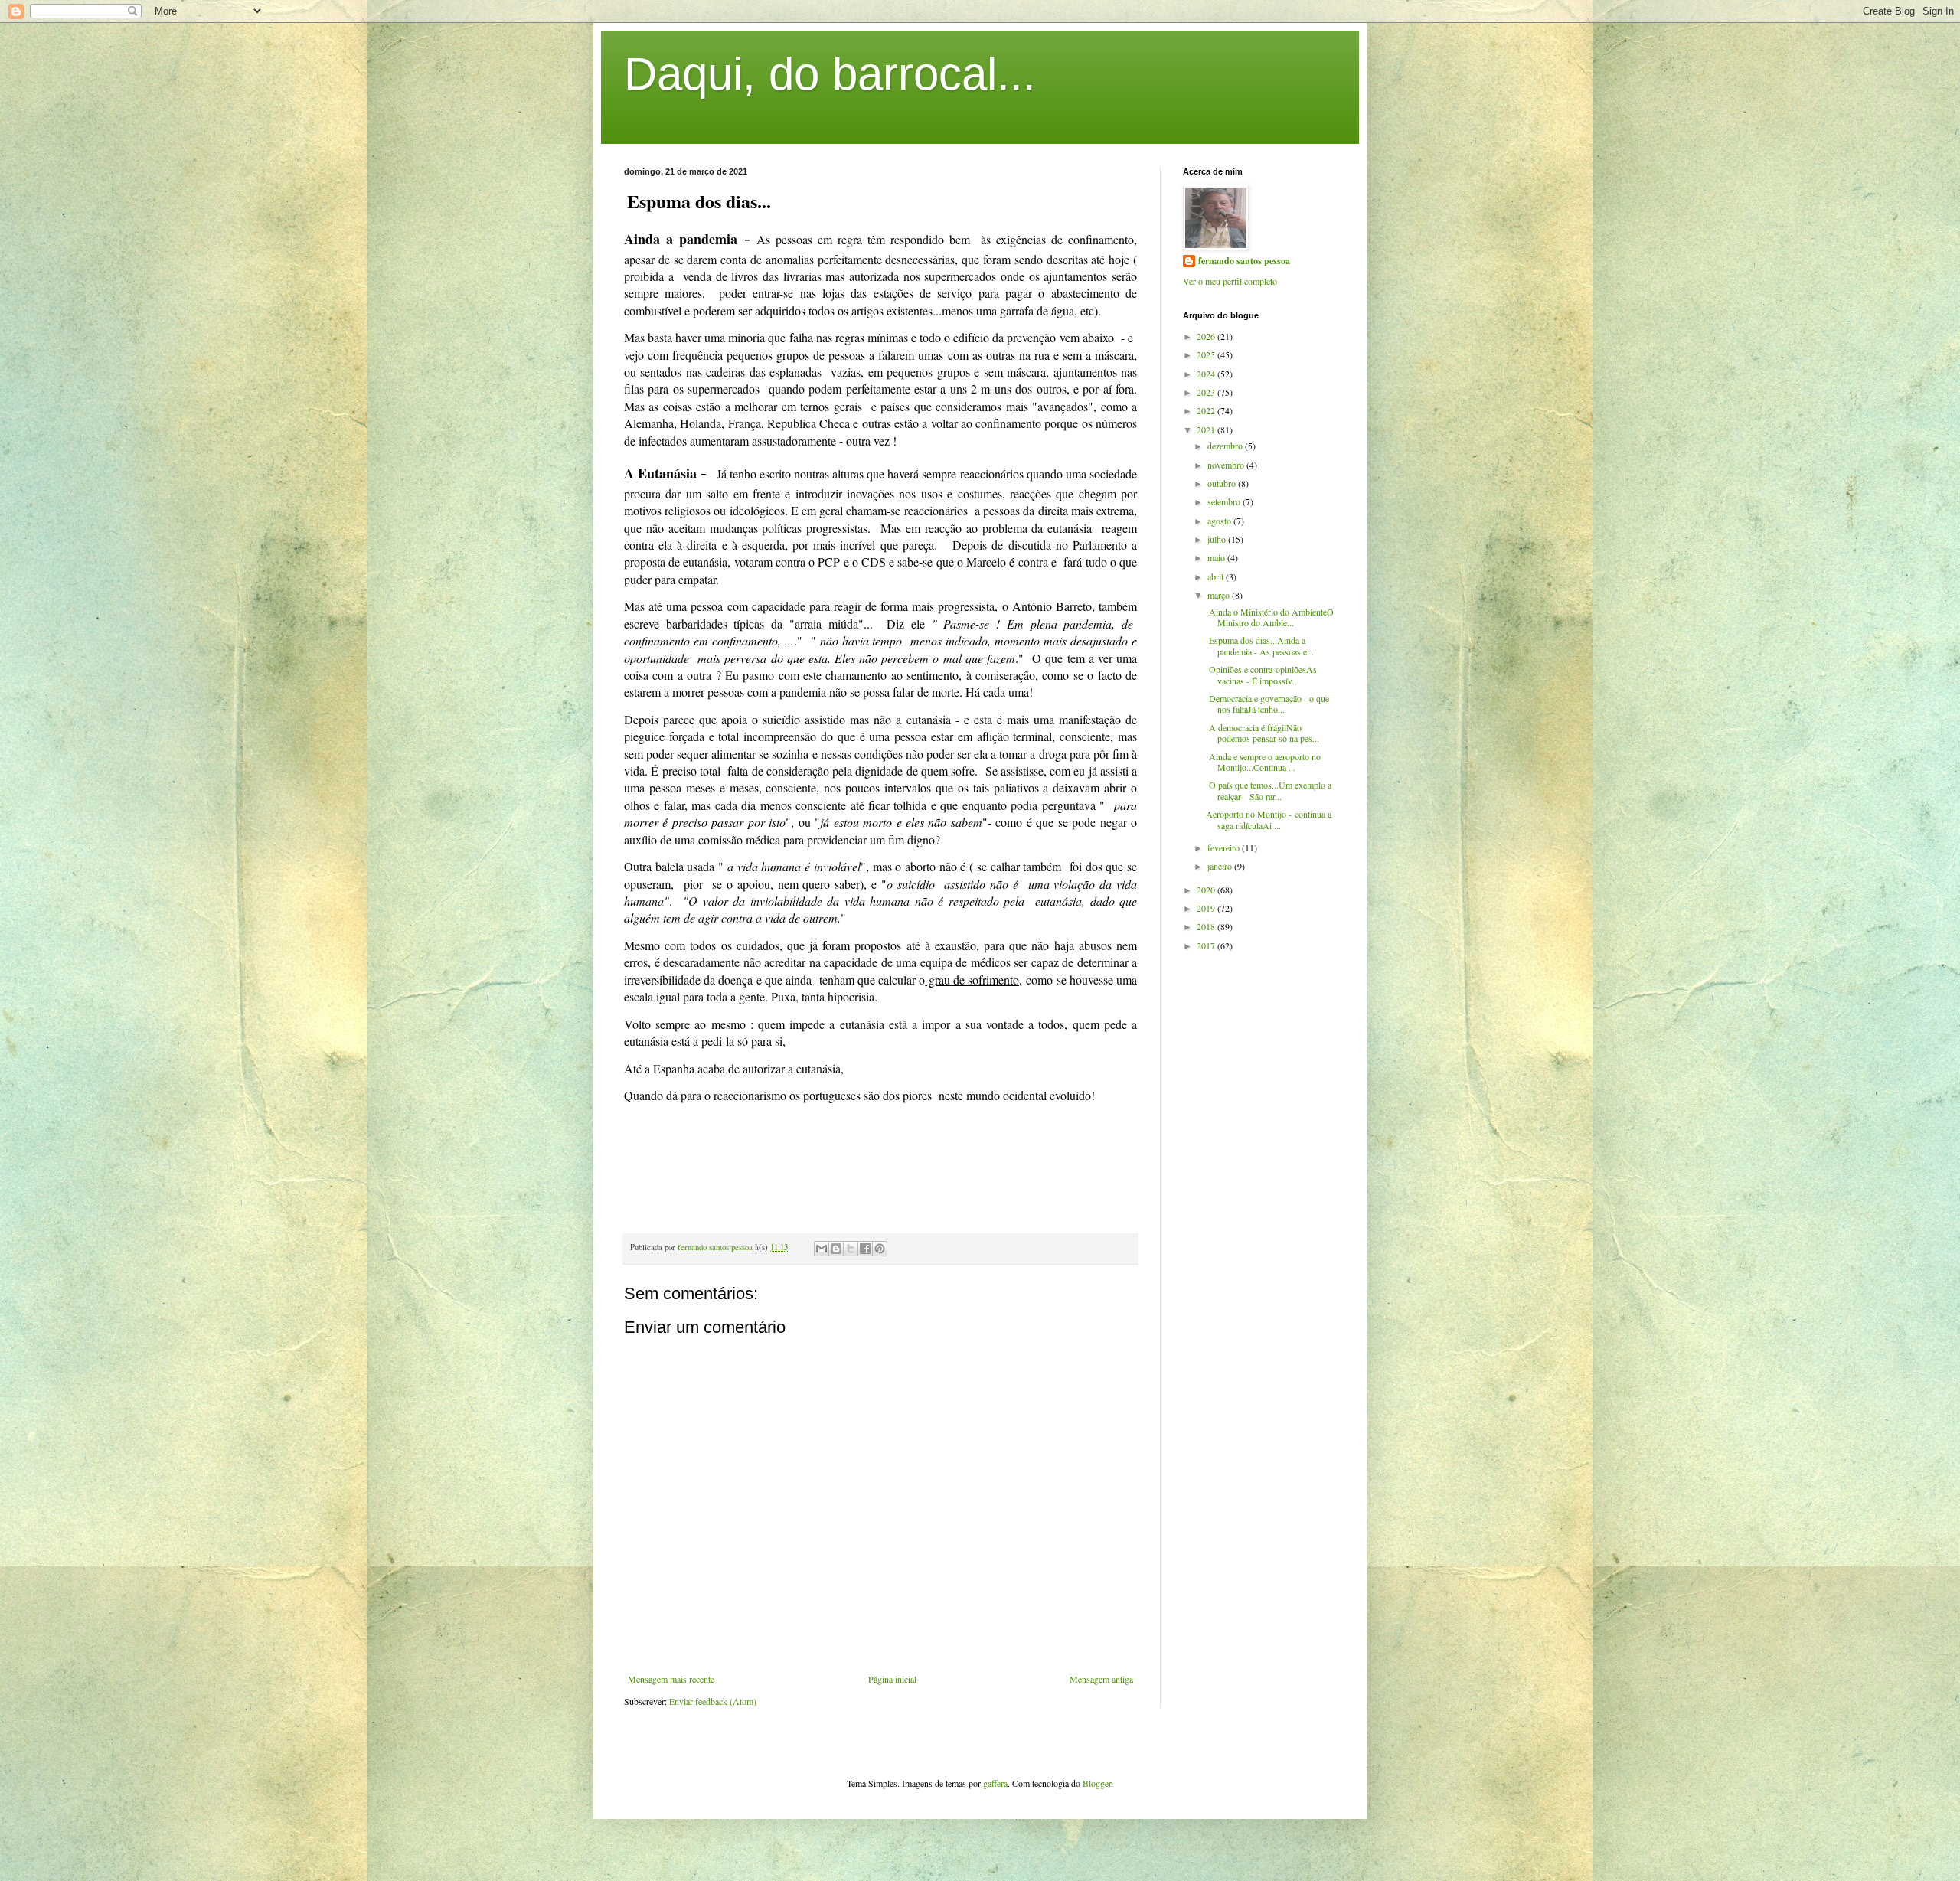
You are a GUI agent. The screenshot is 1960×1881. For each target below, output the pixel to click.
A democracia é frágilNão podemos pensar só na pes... (1263, 733)
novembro (1227, 465)
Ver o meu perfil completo (1230, 281)
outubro (1223, 483)
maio (1217, 557)
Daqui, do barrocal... (830, 74)
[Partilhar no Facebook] (865, 1249)
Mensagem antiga (1101, 1679)
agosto (1220, 521)
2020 (1207, 890)
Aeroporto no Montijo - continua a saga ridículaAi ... (1269, 819)
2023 (1207, 392)
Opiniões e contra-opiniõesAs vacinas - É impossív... (1261, 674)
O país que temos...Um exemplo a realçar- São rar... (1269, 790)
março (1220, 595)
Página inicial (892, 1679)
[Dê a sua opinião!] (836, 1249)
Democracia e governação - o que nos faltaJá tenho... (1267, 704)
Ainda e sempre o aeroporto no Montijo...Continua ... (1263, 762)
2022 (1207, 410)
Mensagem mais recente (671, 1679)
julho (1218, 539)
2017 (1207, 945)
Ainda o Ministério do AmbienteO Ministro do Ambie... (1270, 617)
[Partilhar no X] (851, 1249)
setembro (1225, 501)
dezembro (1226, 446)
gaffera (995, 1783)
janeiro (1221, 866)
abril (1217, 576)
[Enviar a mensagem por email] (822, 1249)
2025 (1207, 354)
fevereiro (1225, 847)
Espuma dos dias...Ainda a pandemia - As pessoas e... (1260, 645)
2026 (1207, 336)
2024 (1207, 374)
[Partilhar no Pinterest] (880, 1249)
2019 (1207, 908)
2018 (1207, 926)
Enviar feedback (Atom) (713, 1701)
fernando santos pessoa (1244, 261)
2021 (1207, 429)
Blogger (1097, 1783)
